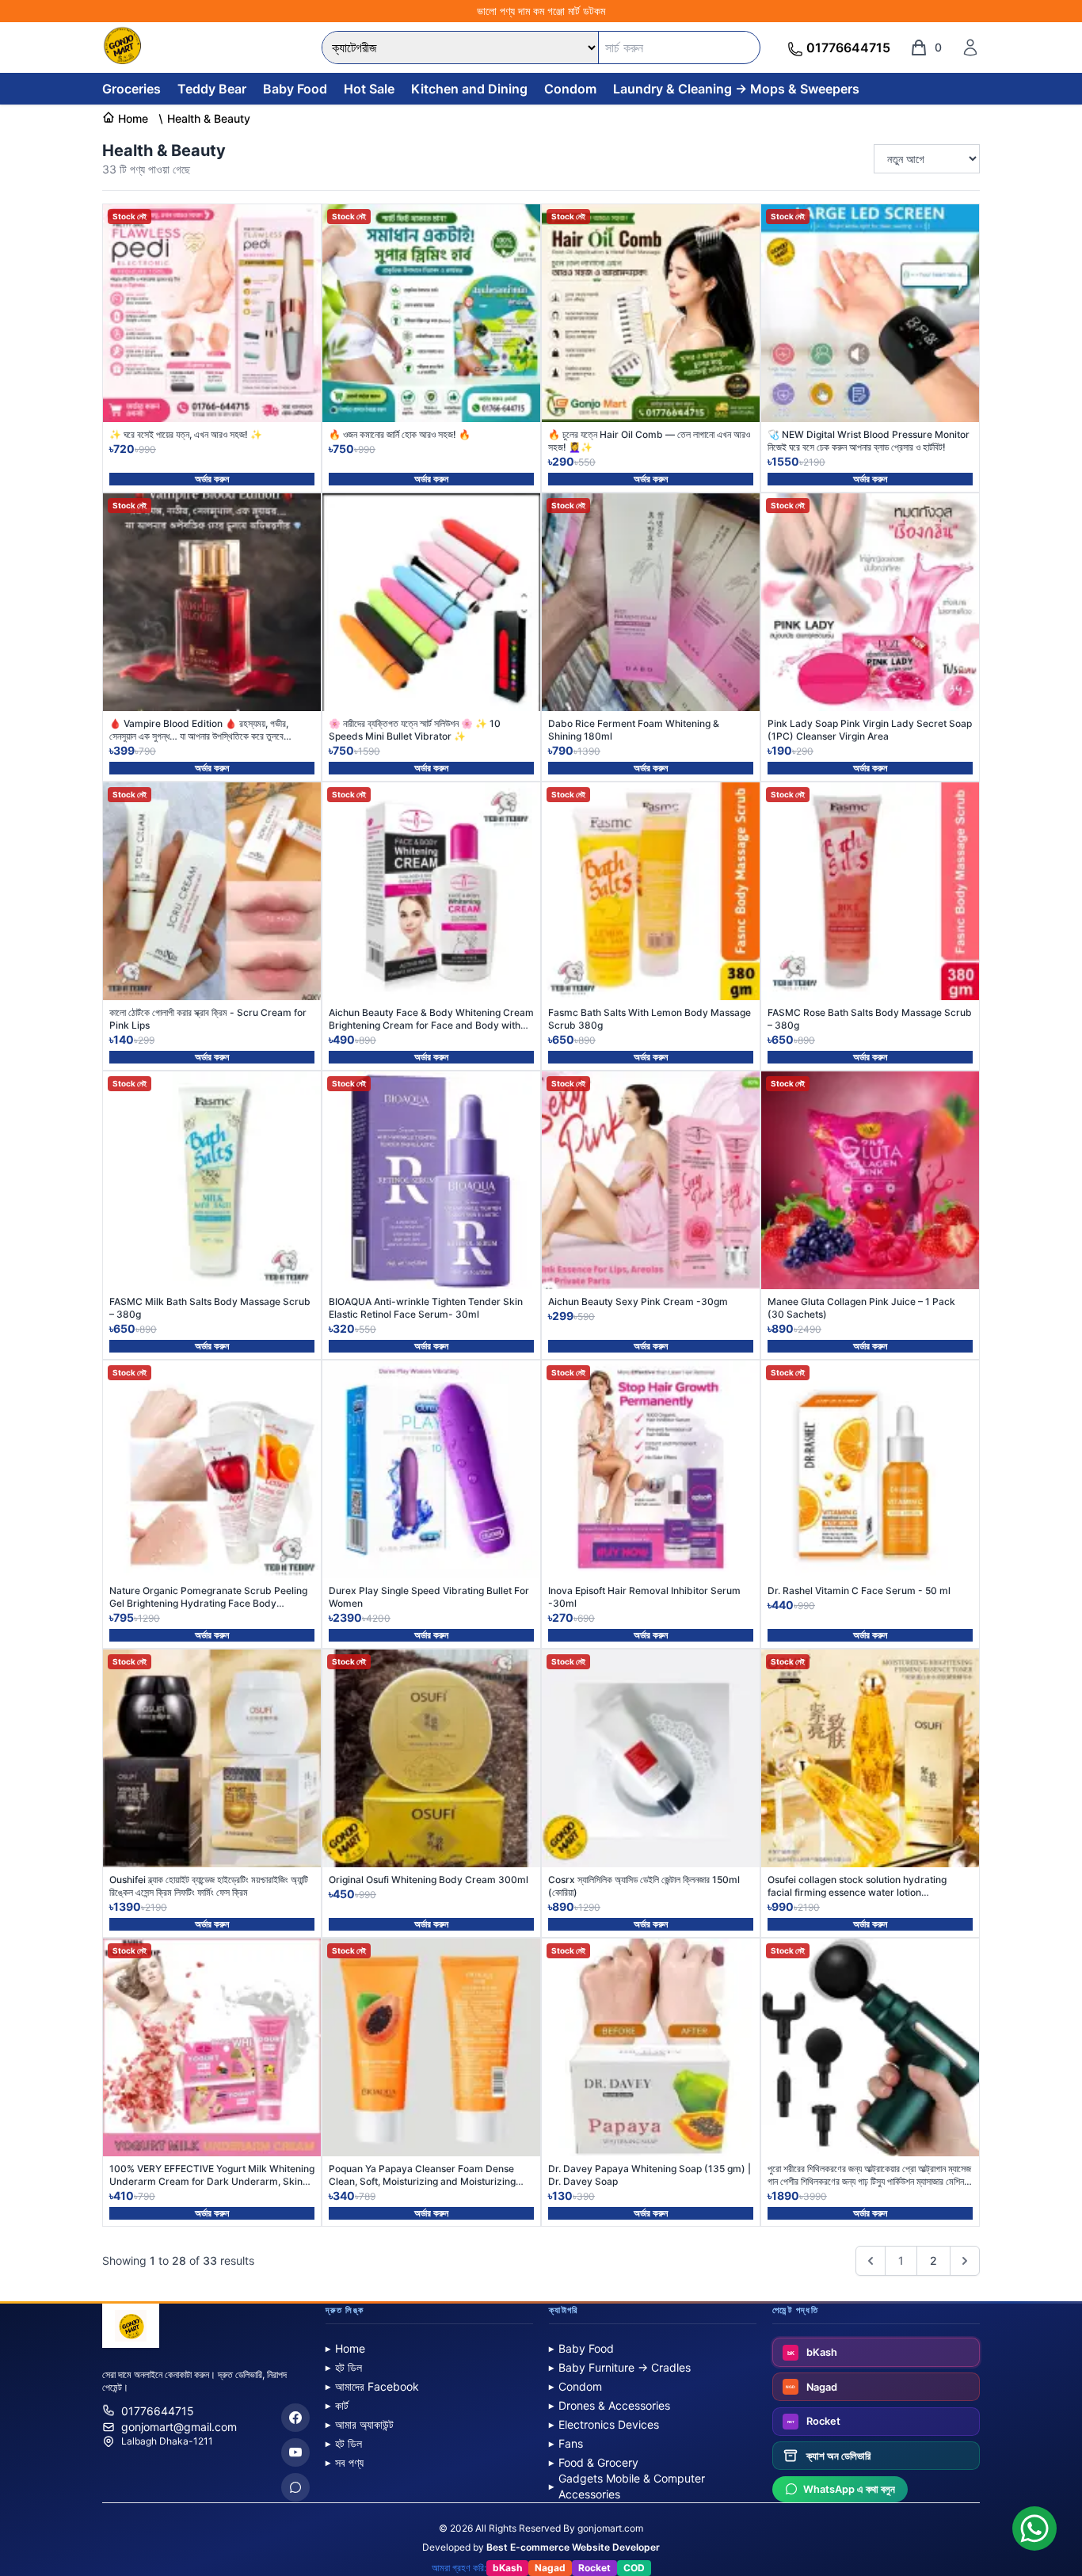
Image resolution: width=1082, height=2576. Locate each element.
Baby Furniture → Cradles (620, 2367)
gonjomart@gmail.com (179, 2427)
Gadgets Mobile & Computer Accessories (627, 2486)
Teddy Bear (212, 89)
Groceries (131, 89)
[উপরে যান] (1053, 2506)
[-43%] (431, 1469)
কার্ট (337, 2405)
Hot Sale (369, 89)
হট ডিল (344, 2367)
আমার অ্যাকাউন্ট (360, 2424)
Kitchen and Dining (469, 89)
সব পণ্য (345, 2462)
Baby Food (295, 89)
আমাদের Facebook (372, 2386)
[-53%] (431, 602)
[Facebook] (295, 2418)
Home (345, 2348)
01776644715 (158, 2411)
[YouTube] (295, 2452)
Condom (570, 89)
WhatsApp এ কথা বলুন (849, 2489)
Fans (566, 2443)
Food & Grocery (594, 2462)
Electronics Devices (604, 2424)
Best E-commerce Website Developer (573, 2547)
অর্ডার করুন (212, 479)
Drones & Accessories (610, 2405)
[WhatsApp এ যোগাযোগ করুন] (1034, 2528)
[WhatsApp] (295, 2487)
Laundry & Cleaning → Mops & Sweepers (736, 89)
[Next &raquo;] (965, 2261)
